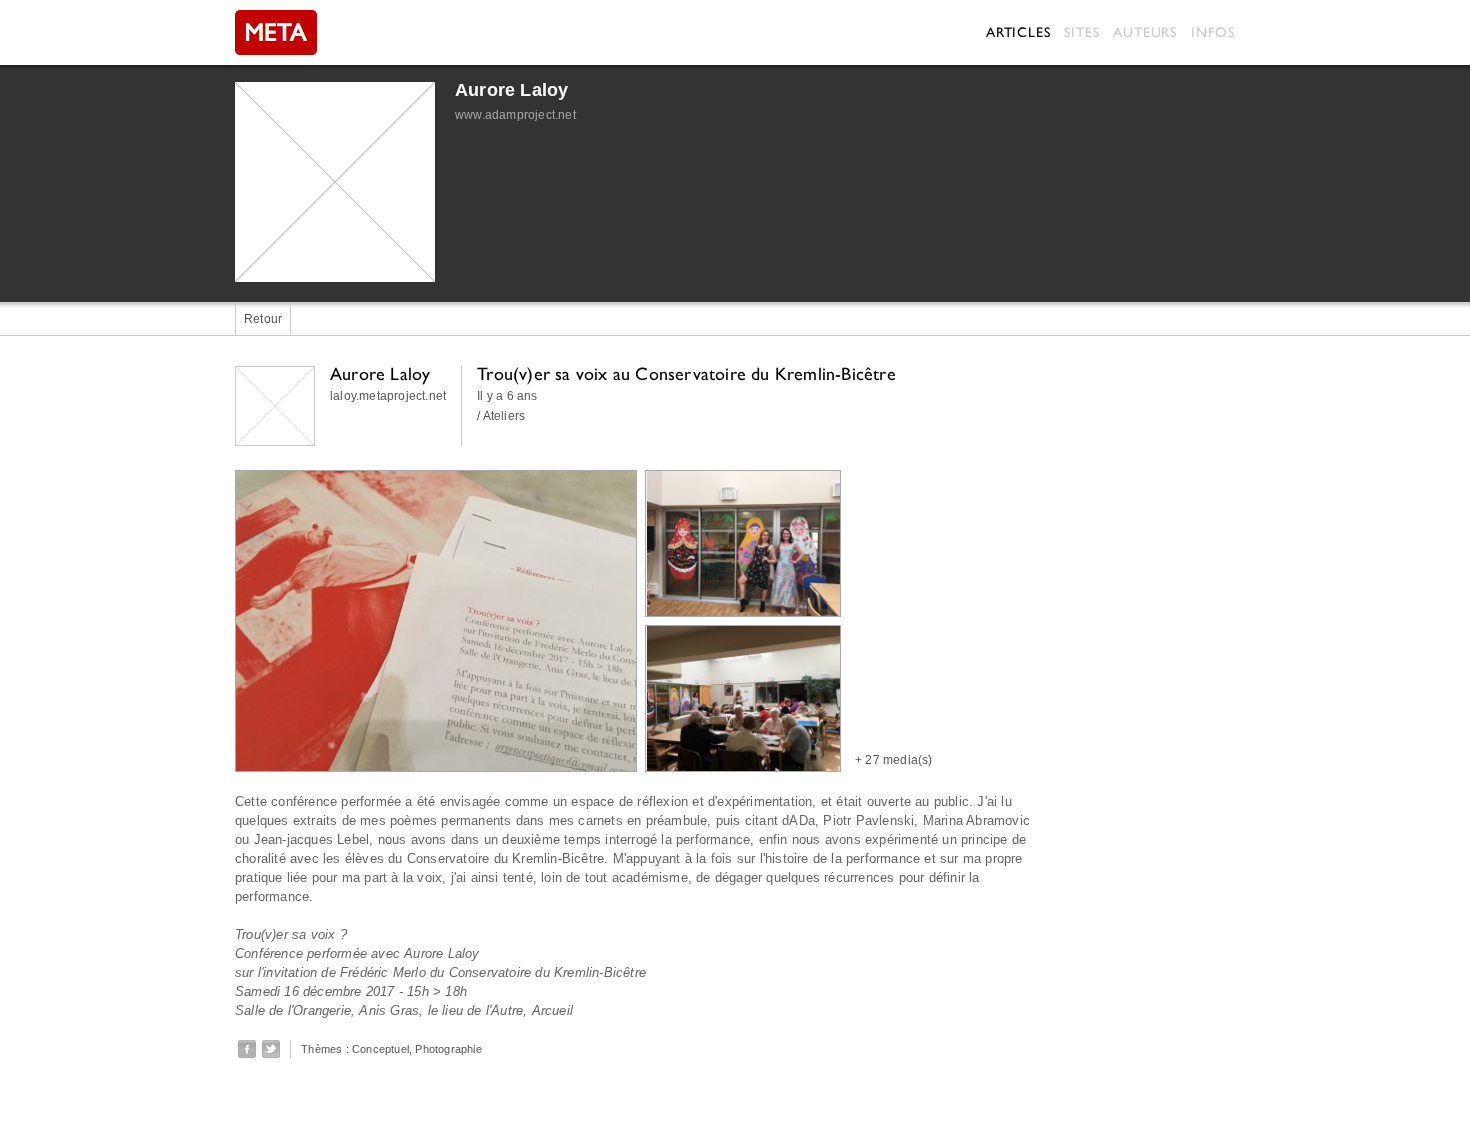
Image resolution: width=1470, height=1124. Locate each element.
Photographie (448, 1049)
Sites (1081, 32)
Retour (263, 319)
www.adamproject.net (515, 115)
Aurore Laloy (511, 90)
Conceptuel (380, 1049)
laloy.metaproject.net (388, 396)
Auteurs (1145, 32)
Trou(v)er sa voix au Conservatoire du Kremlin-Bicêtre (686, 373)
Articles (1018, 32)
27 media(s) (898, 760)
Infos (1213, 32)
